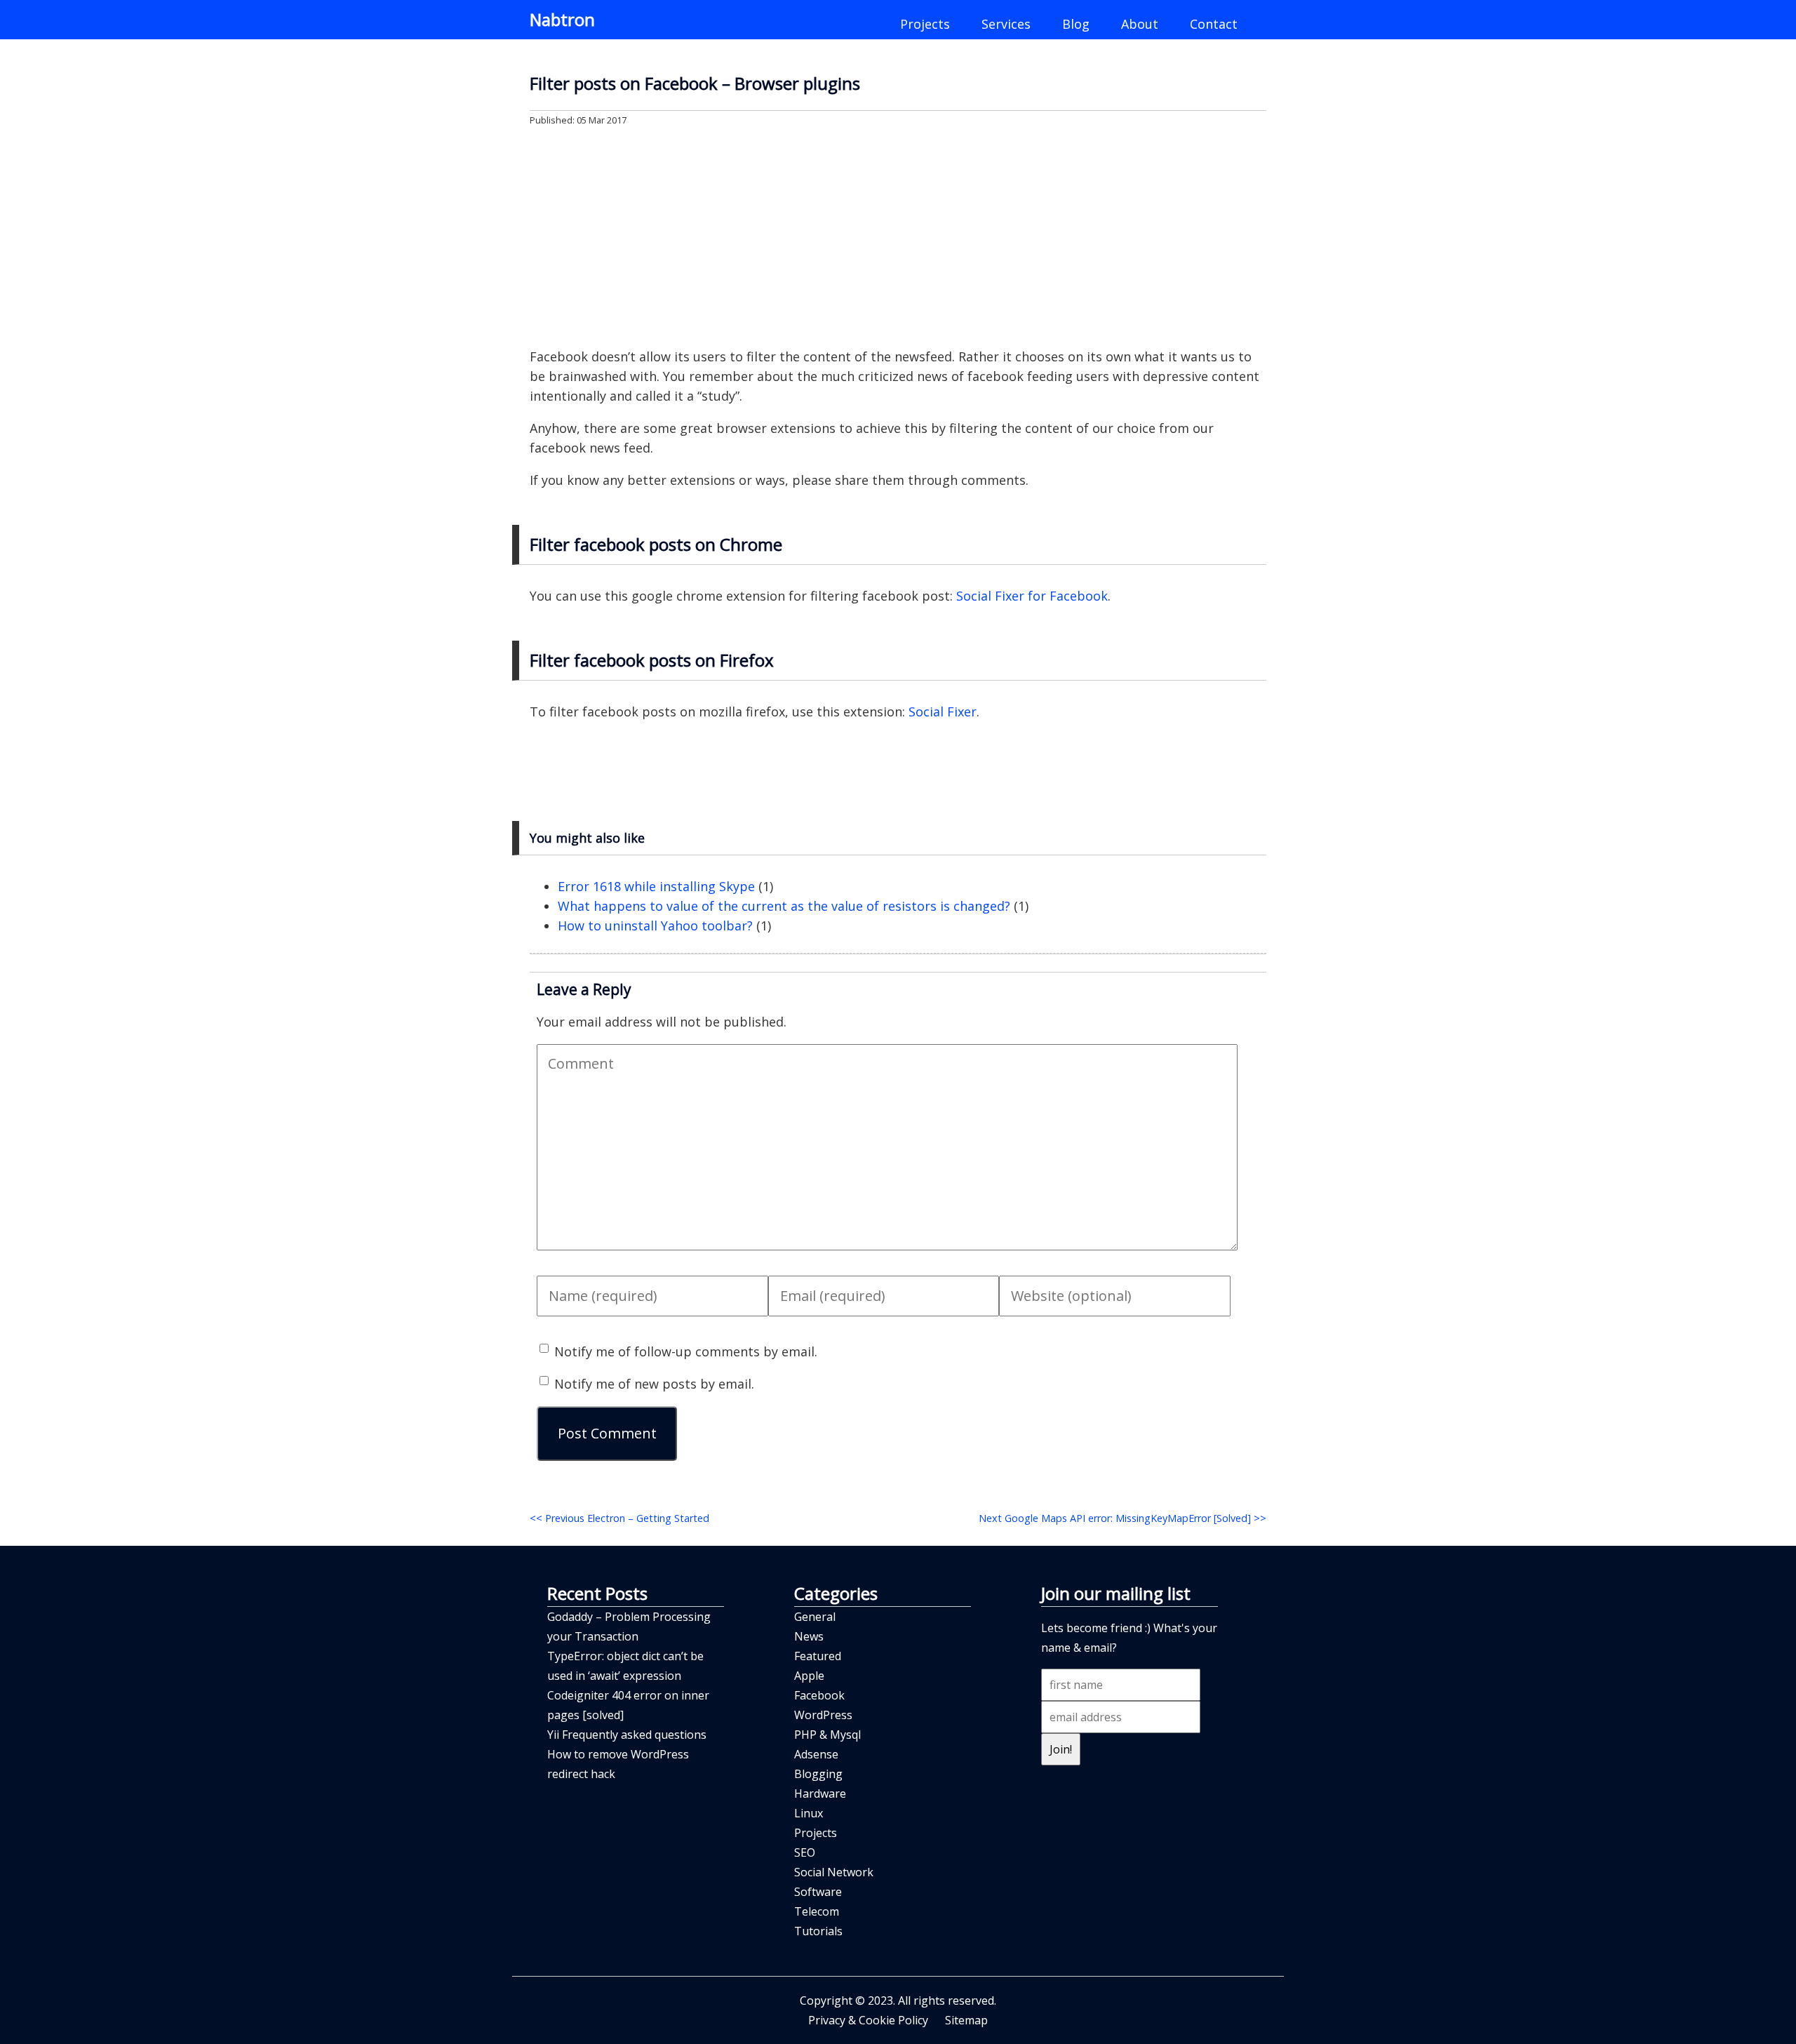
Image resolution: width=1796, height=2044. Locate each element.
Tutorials (818, 1931)
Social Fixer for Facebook (1032, 596)
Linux (809, 1813)
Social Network (834, 1872)
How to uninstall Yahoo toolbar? (655, 926)
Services (1006, 24)
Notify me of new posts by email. (654, 1384)
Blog (1076, 24)
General (815, 1617)
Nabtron (562, 19)
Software (818, 1892)
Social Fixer (943, 712)
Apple (809, 1676)
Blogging (818, 1774)
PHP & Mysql (827, 1735)
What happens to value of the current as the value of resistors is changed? (784, 906)
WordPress (823, 1715)
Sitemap (966, 2020)
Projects (925, 24)
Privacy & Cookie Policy (868, 2020)
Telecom (817, 1911)
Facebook (819, 1695)
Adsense (816, 1754)
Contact (1214, 24)
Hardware (820, 1793)
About (1140, 24)
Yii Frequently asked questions (627, 1735)
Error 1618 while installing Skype (656, 886)
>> (1122, 1518)
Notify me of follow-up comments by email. (686, 1351)
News (809, 1636)
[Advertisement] (898, 236)
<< (619, 1518)
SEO (805, 1852)
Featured (818, 1656)
